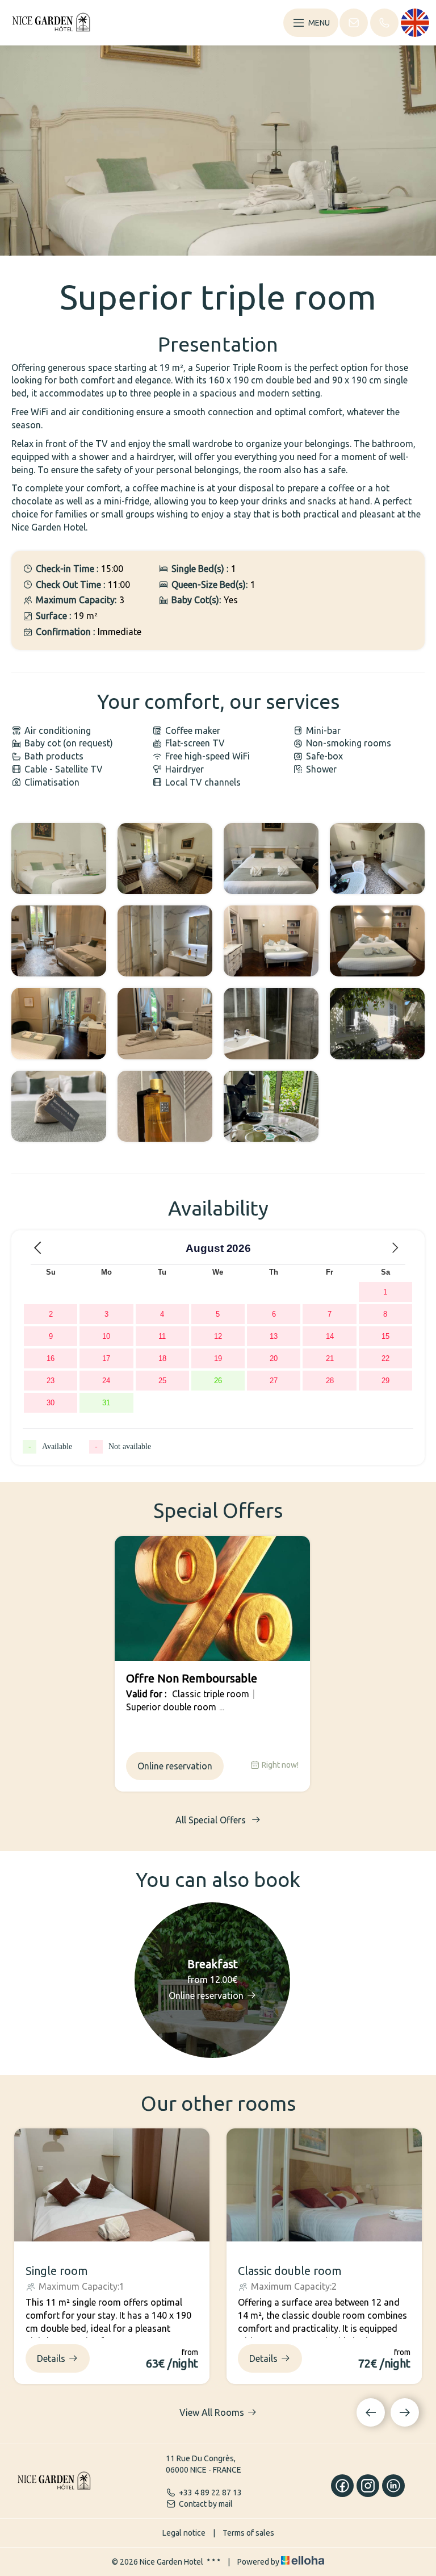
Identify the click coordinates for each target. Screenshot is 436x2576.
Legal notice (184, 2533)
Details (51, 2358)
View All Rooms (212, 2412)
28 (330, 1381)
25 (162, 1381)
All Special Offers (212, 1820)
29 (385, 1381)
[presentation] (371, 2412)
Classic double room (290, 2271)
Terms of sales (248, 2533)
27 (274, 1381)
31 (106, 1403)
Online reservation (175, 1766)
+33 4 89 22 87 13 (210, 2493)
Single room (57, 2271)
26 (218, 1381)
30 (51, 1403)
